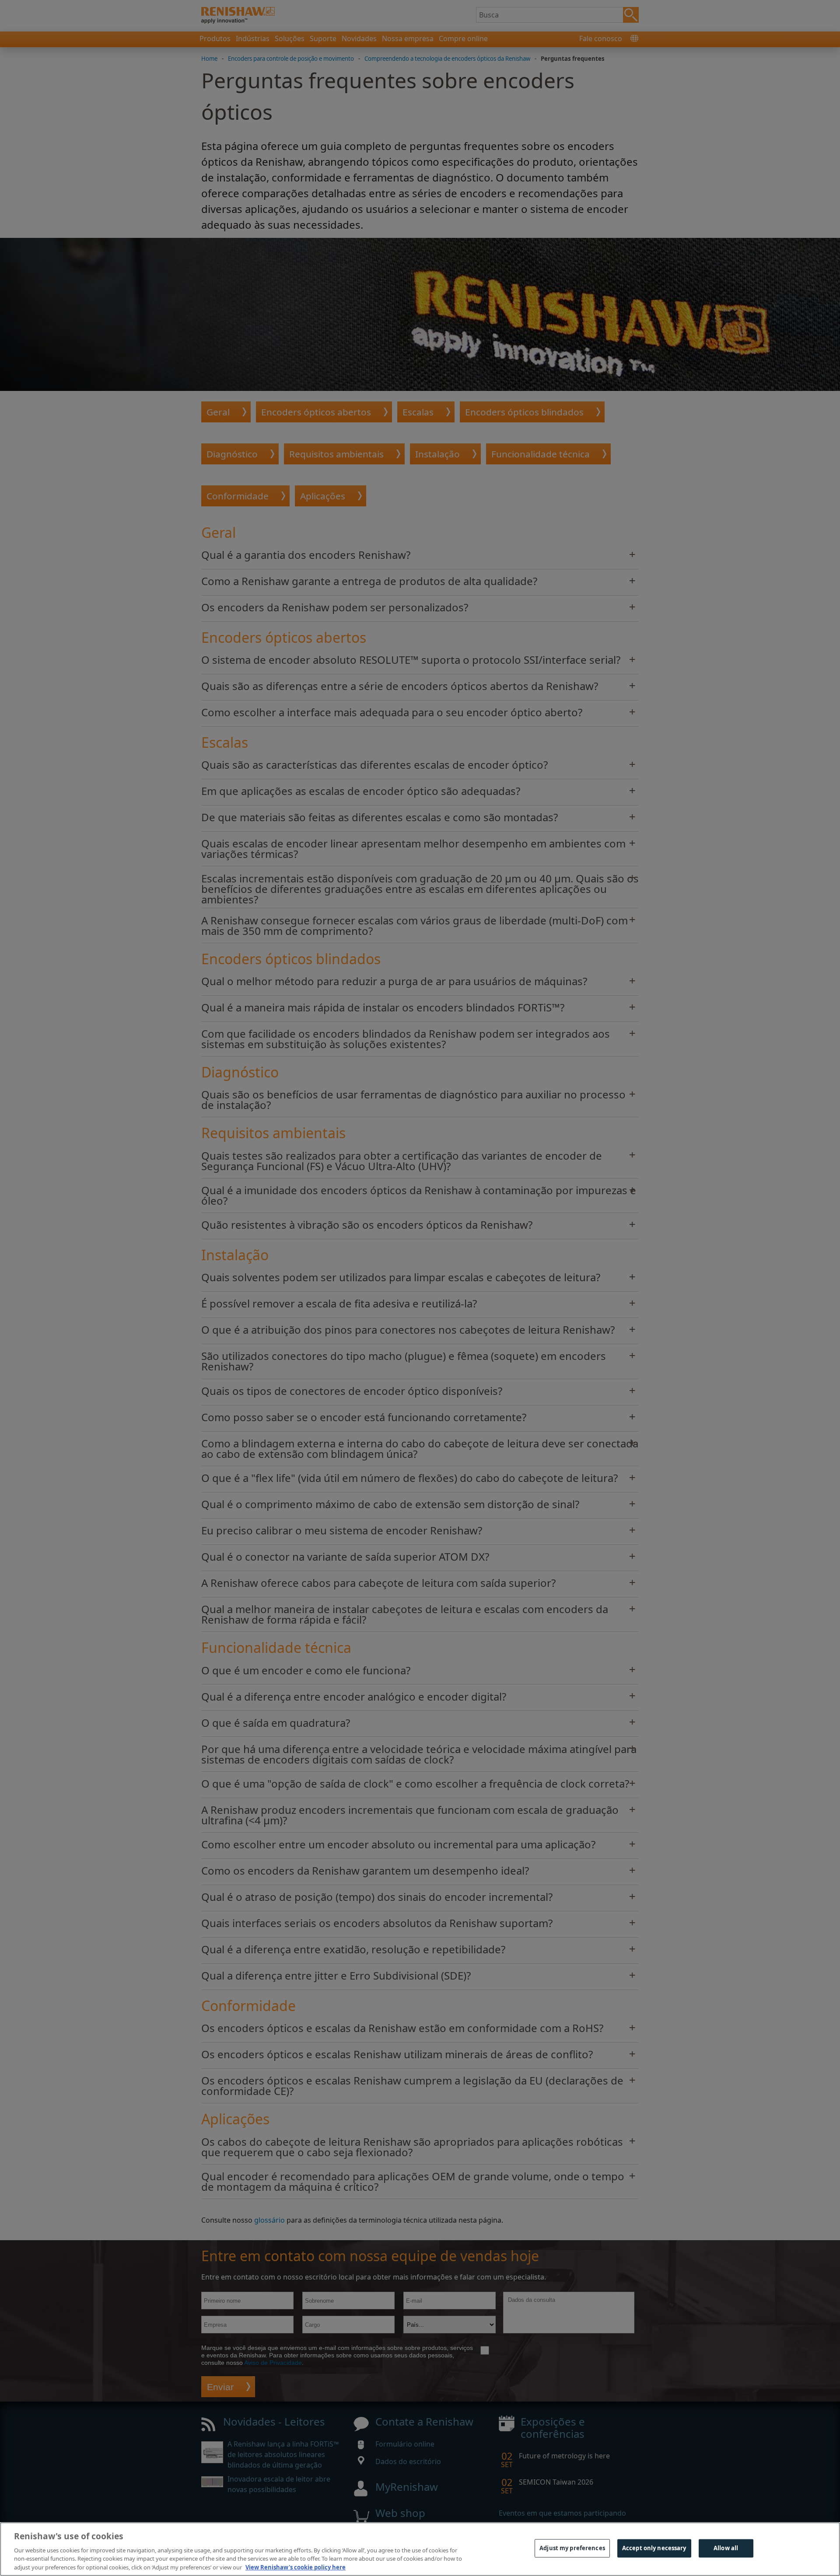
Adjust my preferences (572, 2548)
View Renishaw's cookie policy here (296, 2567)
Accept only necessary (654, 2548)
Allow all (726, 2548)
